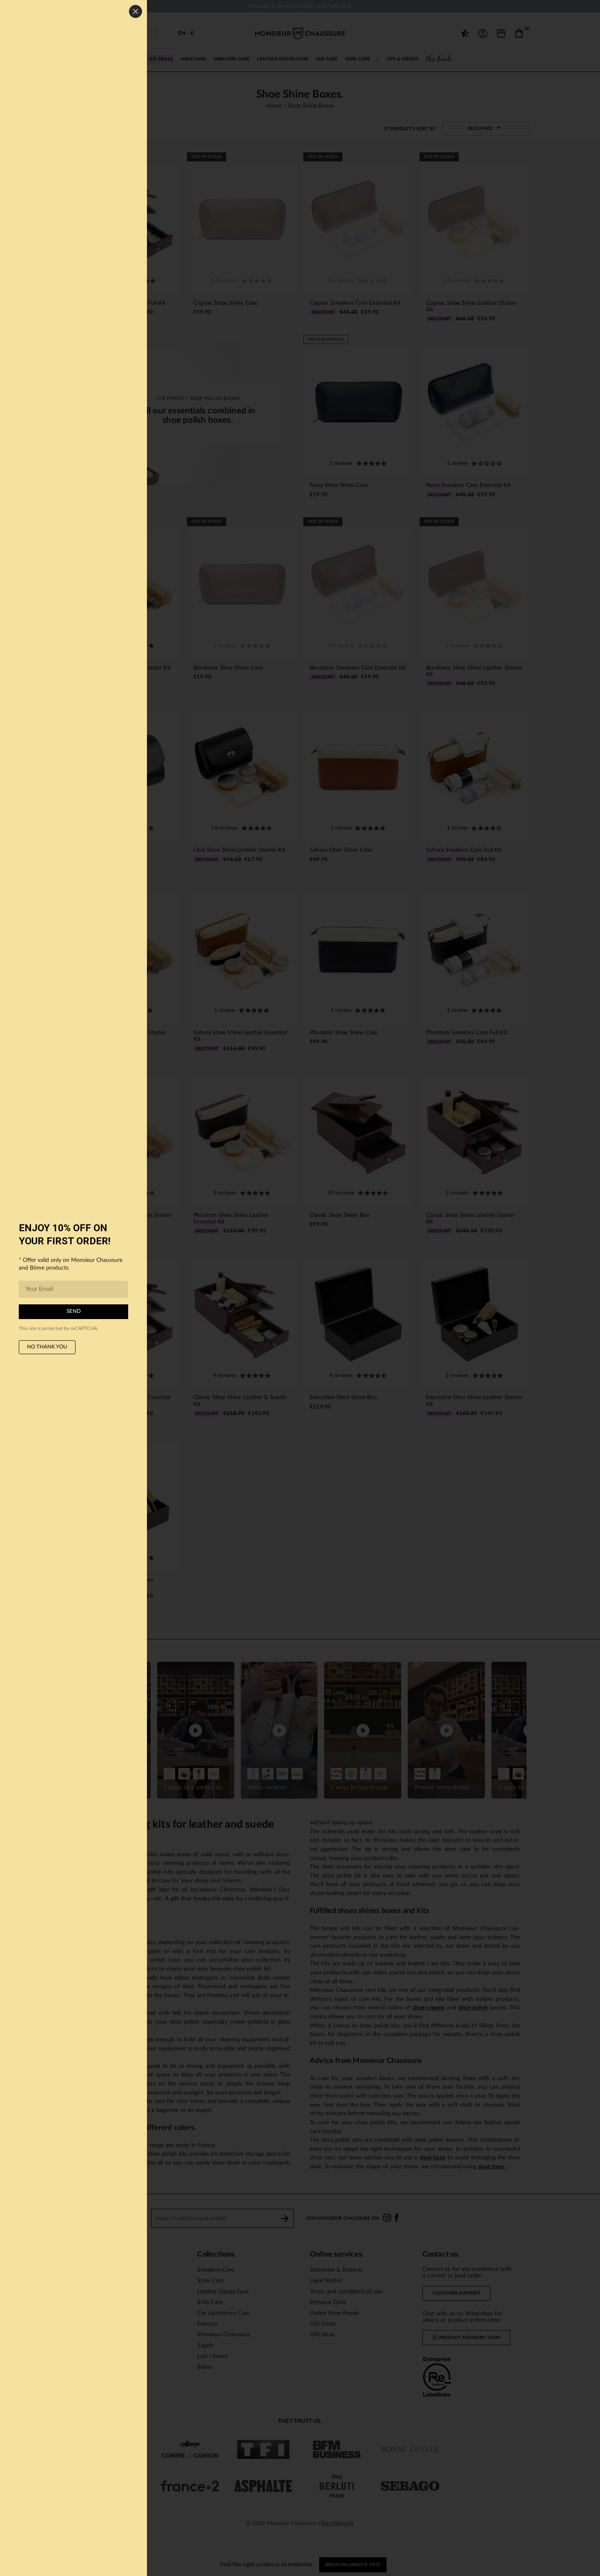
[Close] (136, 11)
